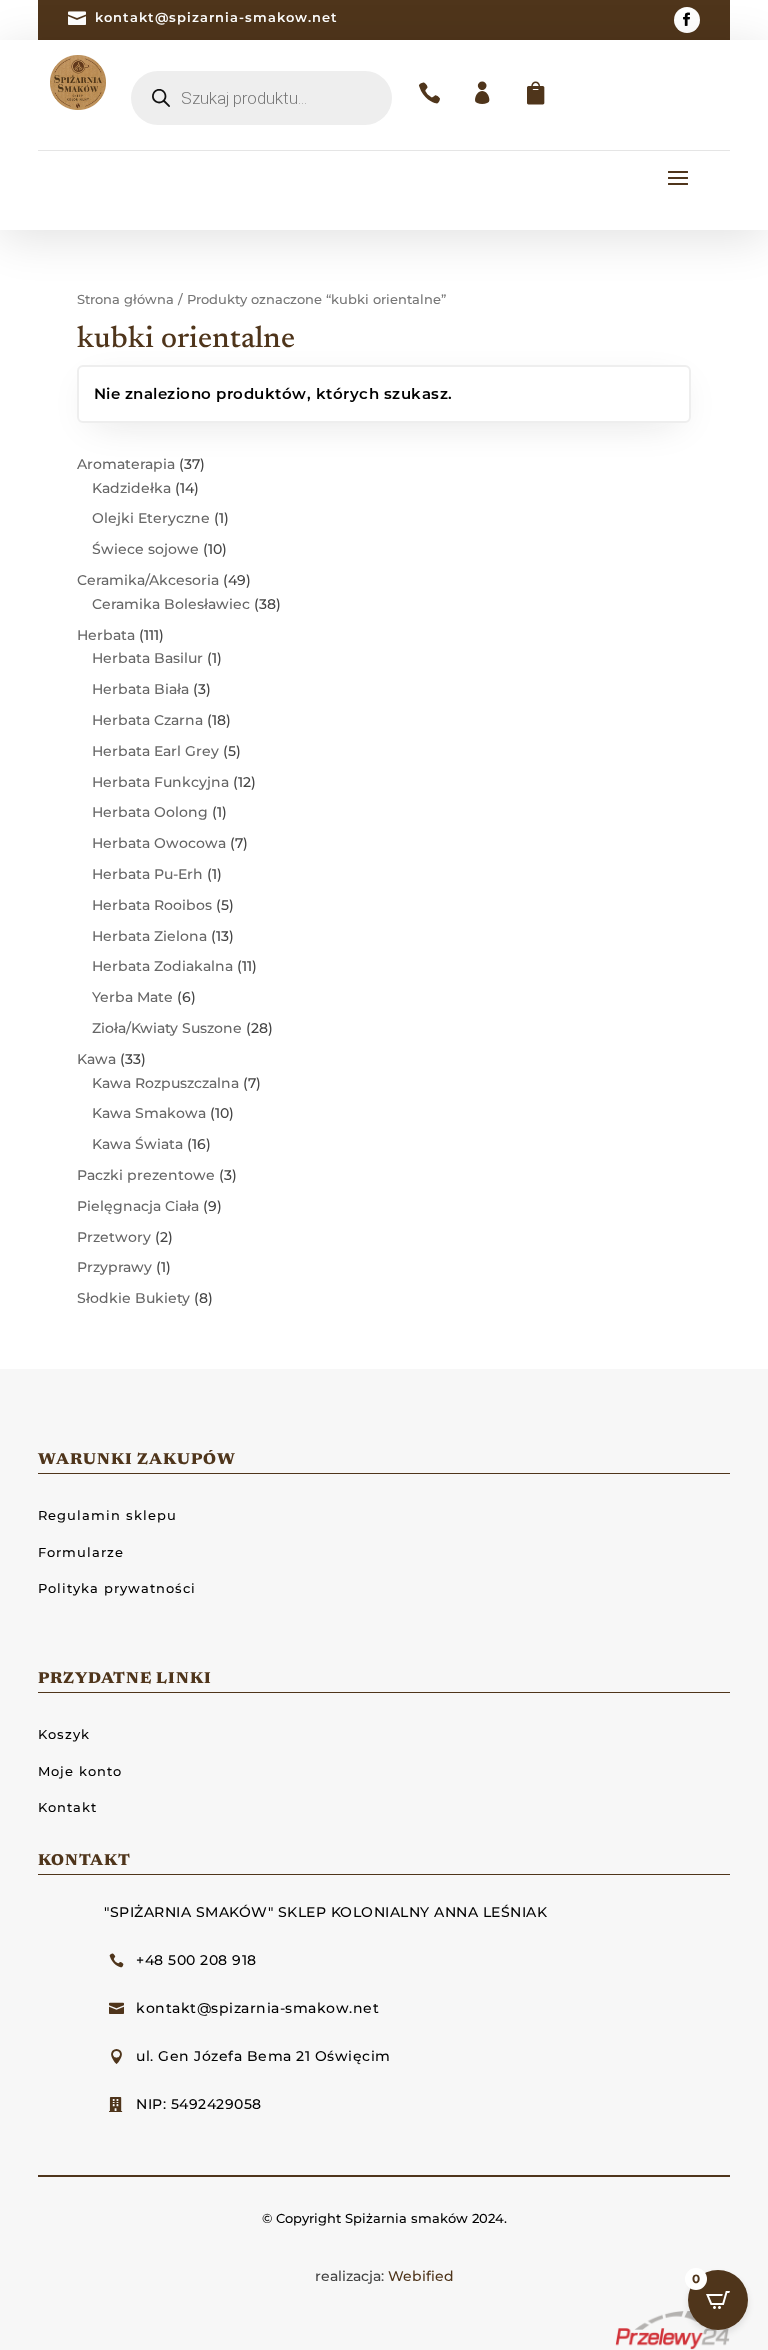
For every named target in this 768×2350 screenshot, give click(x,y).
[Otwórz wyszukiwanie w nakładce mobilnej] (261, 98)
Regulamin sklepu (107, 1515)
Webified (421, 2276)
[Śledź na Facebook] (687, 20)
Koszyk (64, 1734)
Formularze (81, 1552)
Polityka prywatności (117, 1588)
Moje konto (80, 1771)
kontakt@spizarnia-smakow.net (216, 17)
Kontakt (67, 1807)
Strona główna (125, 299)
